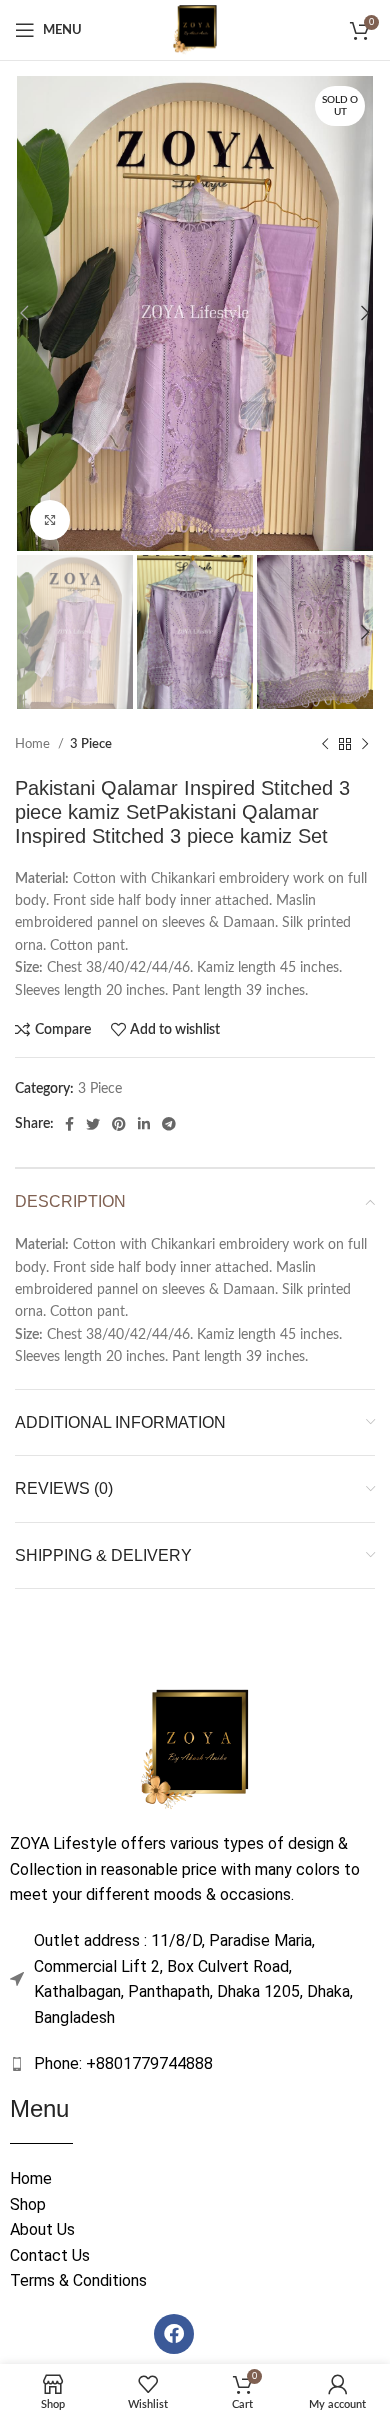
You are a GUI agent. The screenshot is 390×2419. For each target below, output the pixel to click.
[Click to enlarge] (50, 520)
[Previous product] (325, 745)
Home (34, 744)
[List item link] (195, 2064)
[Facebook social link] (69, 1124)
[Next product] (365, 745)
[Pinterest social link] (119, 1124)
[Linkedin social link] (144, 1124)
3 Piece (91, 744)
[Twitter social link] (93, 1124)
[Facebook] (174, 2334)
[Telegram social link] (169, 1124)
